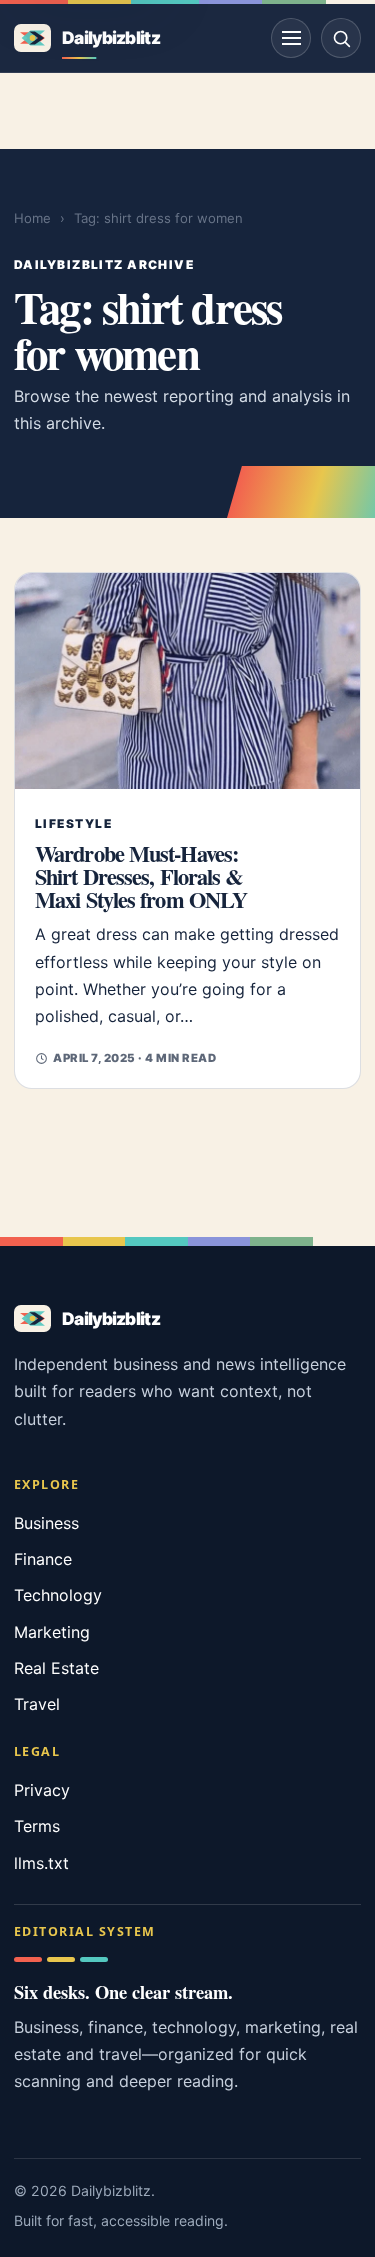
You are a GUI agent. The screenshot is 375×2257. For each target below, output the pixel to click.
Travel (37, 1704)
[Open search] (341, 38)
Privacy (42, 1790)
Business (46, 1523)
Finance (43, 1559)
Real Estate (56, 1668)
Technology (58, 1595)
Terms (37, 1826)
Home (32, 218)
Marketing (52, 1632)
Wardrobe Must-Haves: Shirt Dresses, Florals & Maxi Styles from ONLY (141, 876)
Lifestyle (73, 823)
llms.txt (41, 1863)
